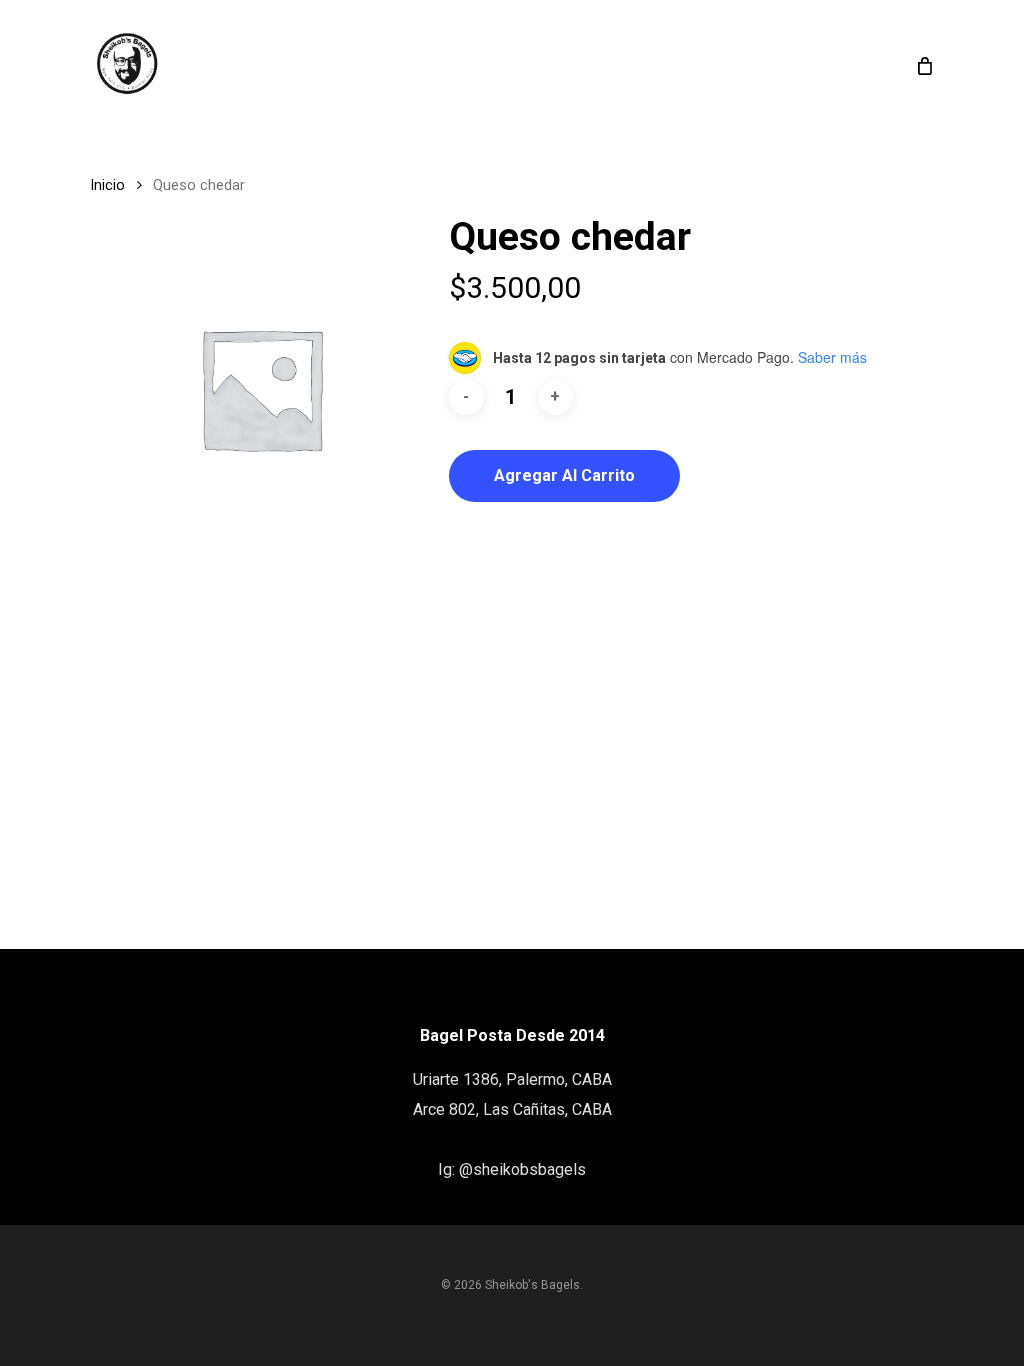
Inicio (107, 185)
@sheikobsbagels (522, 1169)
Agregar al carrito (564, 475)
